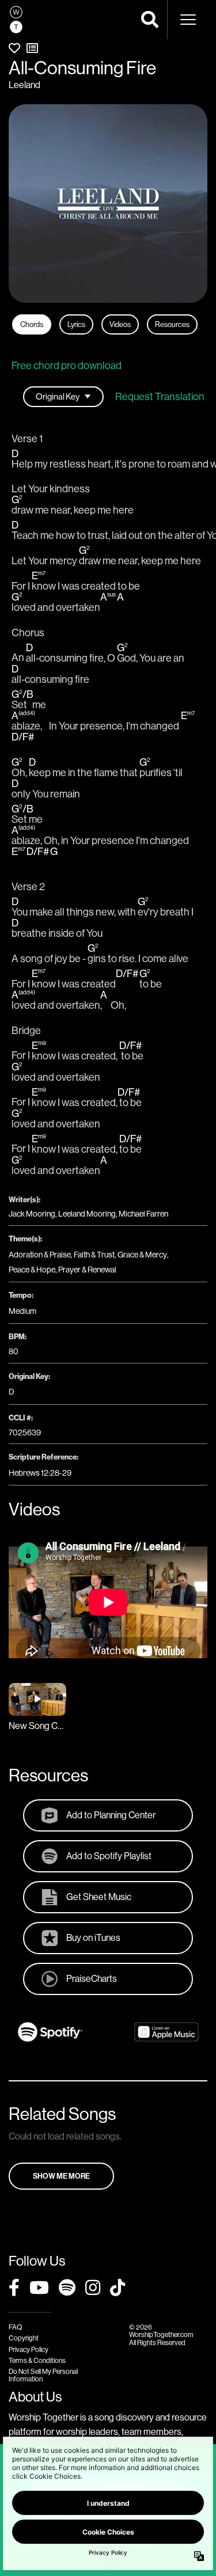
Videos (120, 324)
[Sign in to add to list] (32, 48)
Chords (32, 324)
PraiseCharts (92, 1978)
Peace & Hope (32, 1270)
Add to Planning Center (111, 1815)
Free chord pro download (67, 365)
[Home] (16, 20)
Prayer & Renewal (87, 1270)
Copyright (24, 2338)
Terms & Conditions (37, 2360)
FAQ (15, 2327)
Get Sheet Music (99, 1897)
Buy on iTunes (93, 1937)
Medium (22, 1311)
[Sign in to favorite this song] (14, 48)
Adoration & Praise (40, 1255)
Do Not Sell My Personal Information (43, 2375)
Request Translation (160, 397)
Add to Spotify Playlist (109, 1856)
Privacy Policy (29, 2349)
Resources (172, 324)
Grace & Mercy (142, 1255)
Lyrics (76, 324)
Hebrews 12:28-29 (40, 1473)
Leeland (24, 85)
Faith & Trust (94, 1255)
